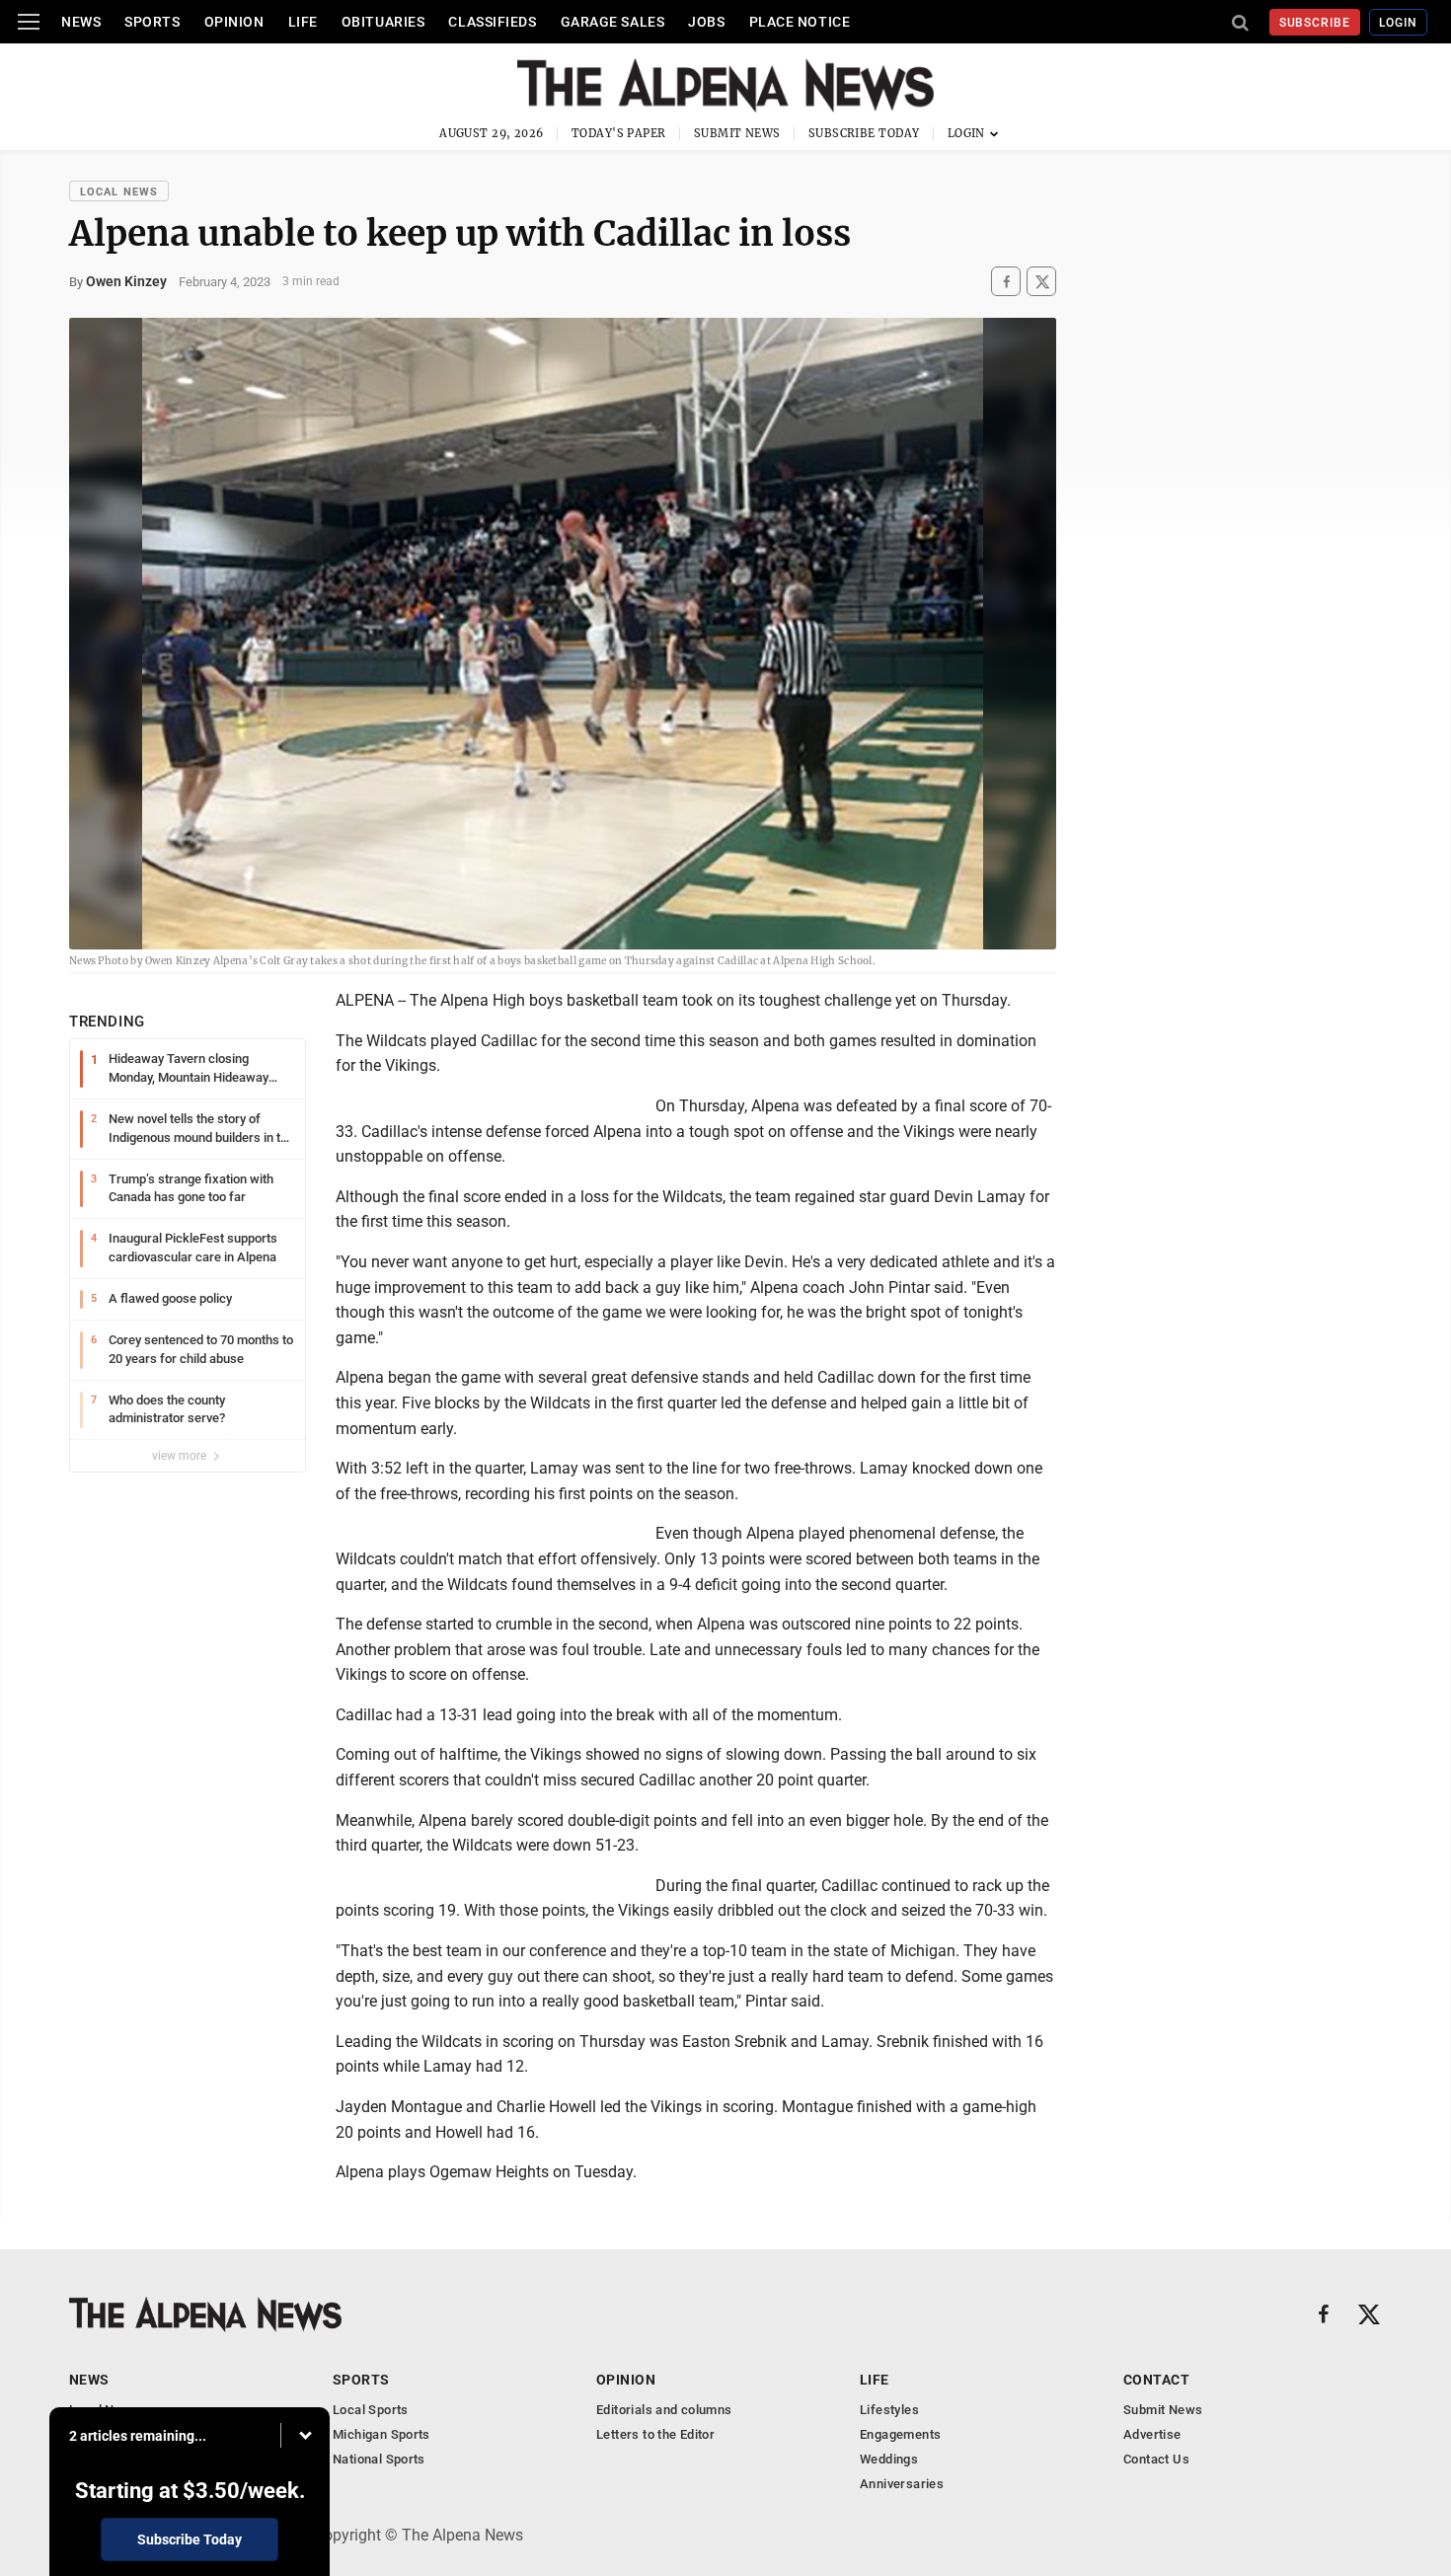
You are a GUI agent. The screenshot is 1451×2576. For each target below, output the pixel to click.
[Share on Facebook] (1006, 282)
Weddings (889, 2459)
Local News (119, 192)
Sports (152, 22)
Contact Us (1156, 2459)
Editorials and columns (664, 2410)
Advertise (1152, 2434)
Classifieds (492, 22)
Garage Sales (613, 22)
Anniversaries (902, 2484)
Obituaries (383, 22)
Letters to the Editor (655, 2434)
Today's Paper (619, 133)
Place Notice (800, 22)
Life (303, 22)
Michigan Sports (382, 2434)
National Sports (379, 2459)
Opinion (234, 22)
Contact (1156, 2380)
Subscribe (1315, 23)
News (81, 22)
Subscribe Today (864, 133)
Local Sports (371, 2410)
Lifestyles (889, 2410)
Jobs (706, 22)
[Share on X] (1041, 282)
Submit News (737, 133)
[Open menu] (29, 22)
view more (181, 1456)
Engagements (900, 2434)
